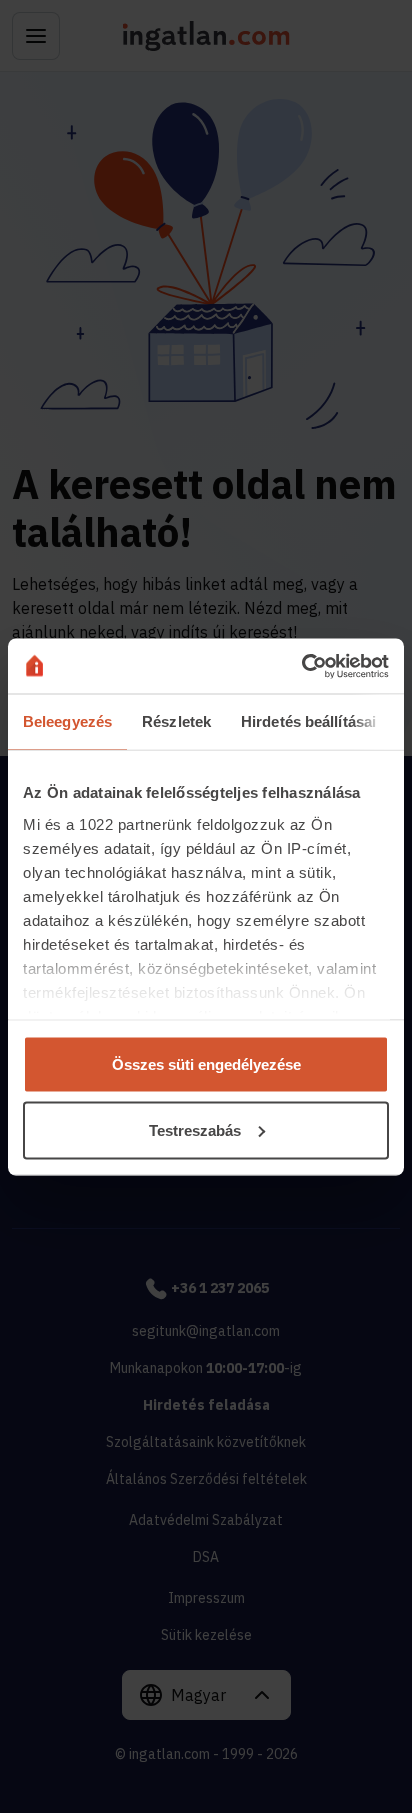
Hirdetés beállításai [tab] (308, 721)
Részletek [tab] (176, 721)
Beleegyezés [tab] (67, 721)
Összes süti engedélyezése (206, 1064)
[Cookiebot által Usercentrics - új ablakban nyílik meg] (301, 666)
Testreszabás (195, 1129)
